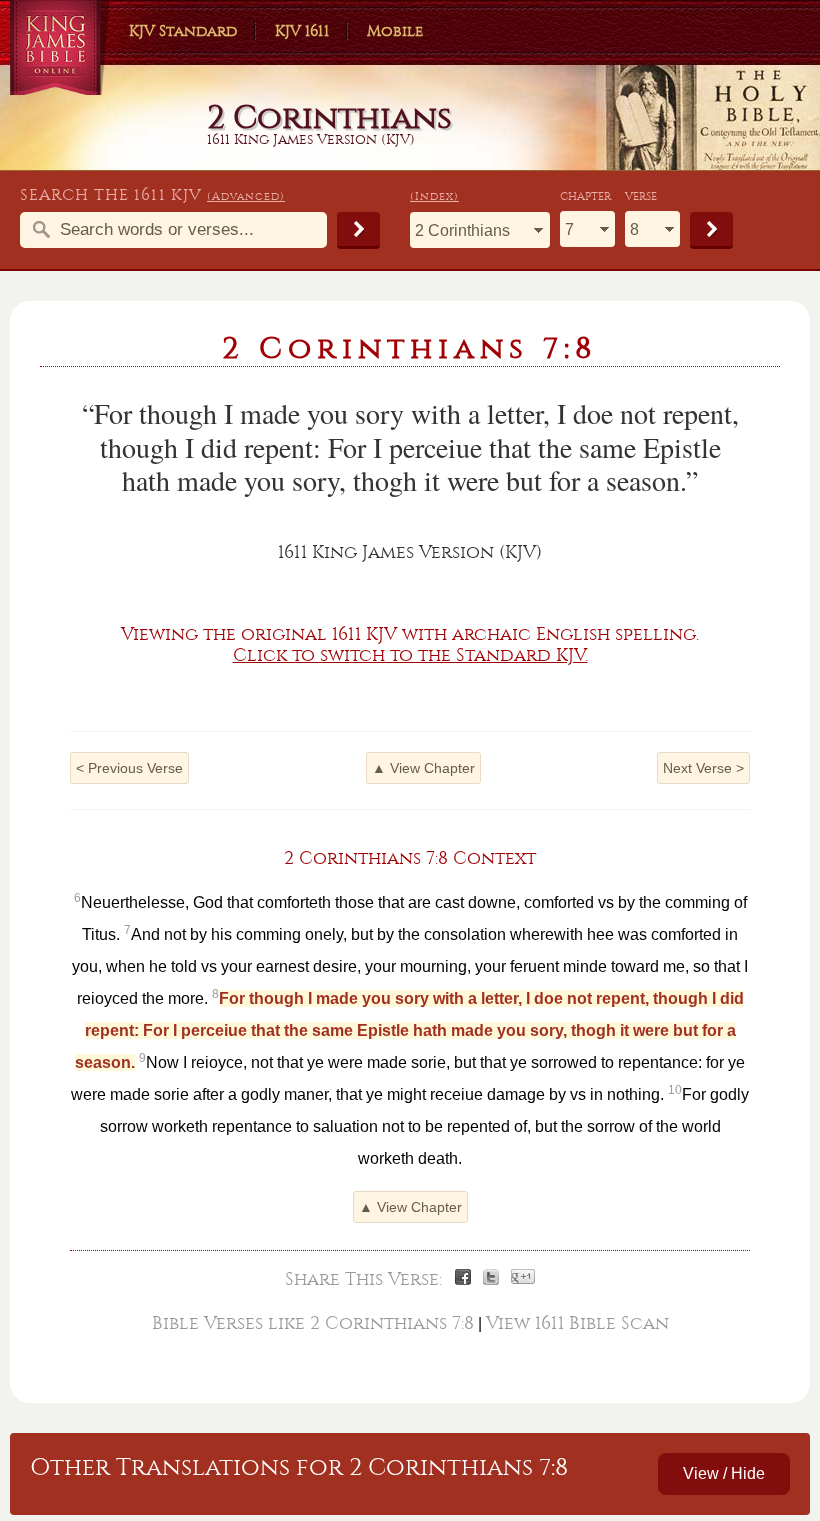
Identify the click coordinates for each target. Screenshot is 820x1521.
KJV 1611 (302, 31)
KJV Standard (183, 31)
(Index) (434, 196)
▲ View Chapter (423, 768)
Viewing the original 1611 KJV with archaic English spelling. (410, 634)
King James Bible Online (60, 50)
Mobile (395, 31)
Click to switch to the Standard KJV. (410, 655)
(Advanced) (246, 196)
